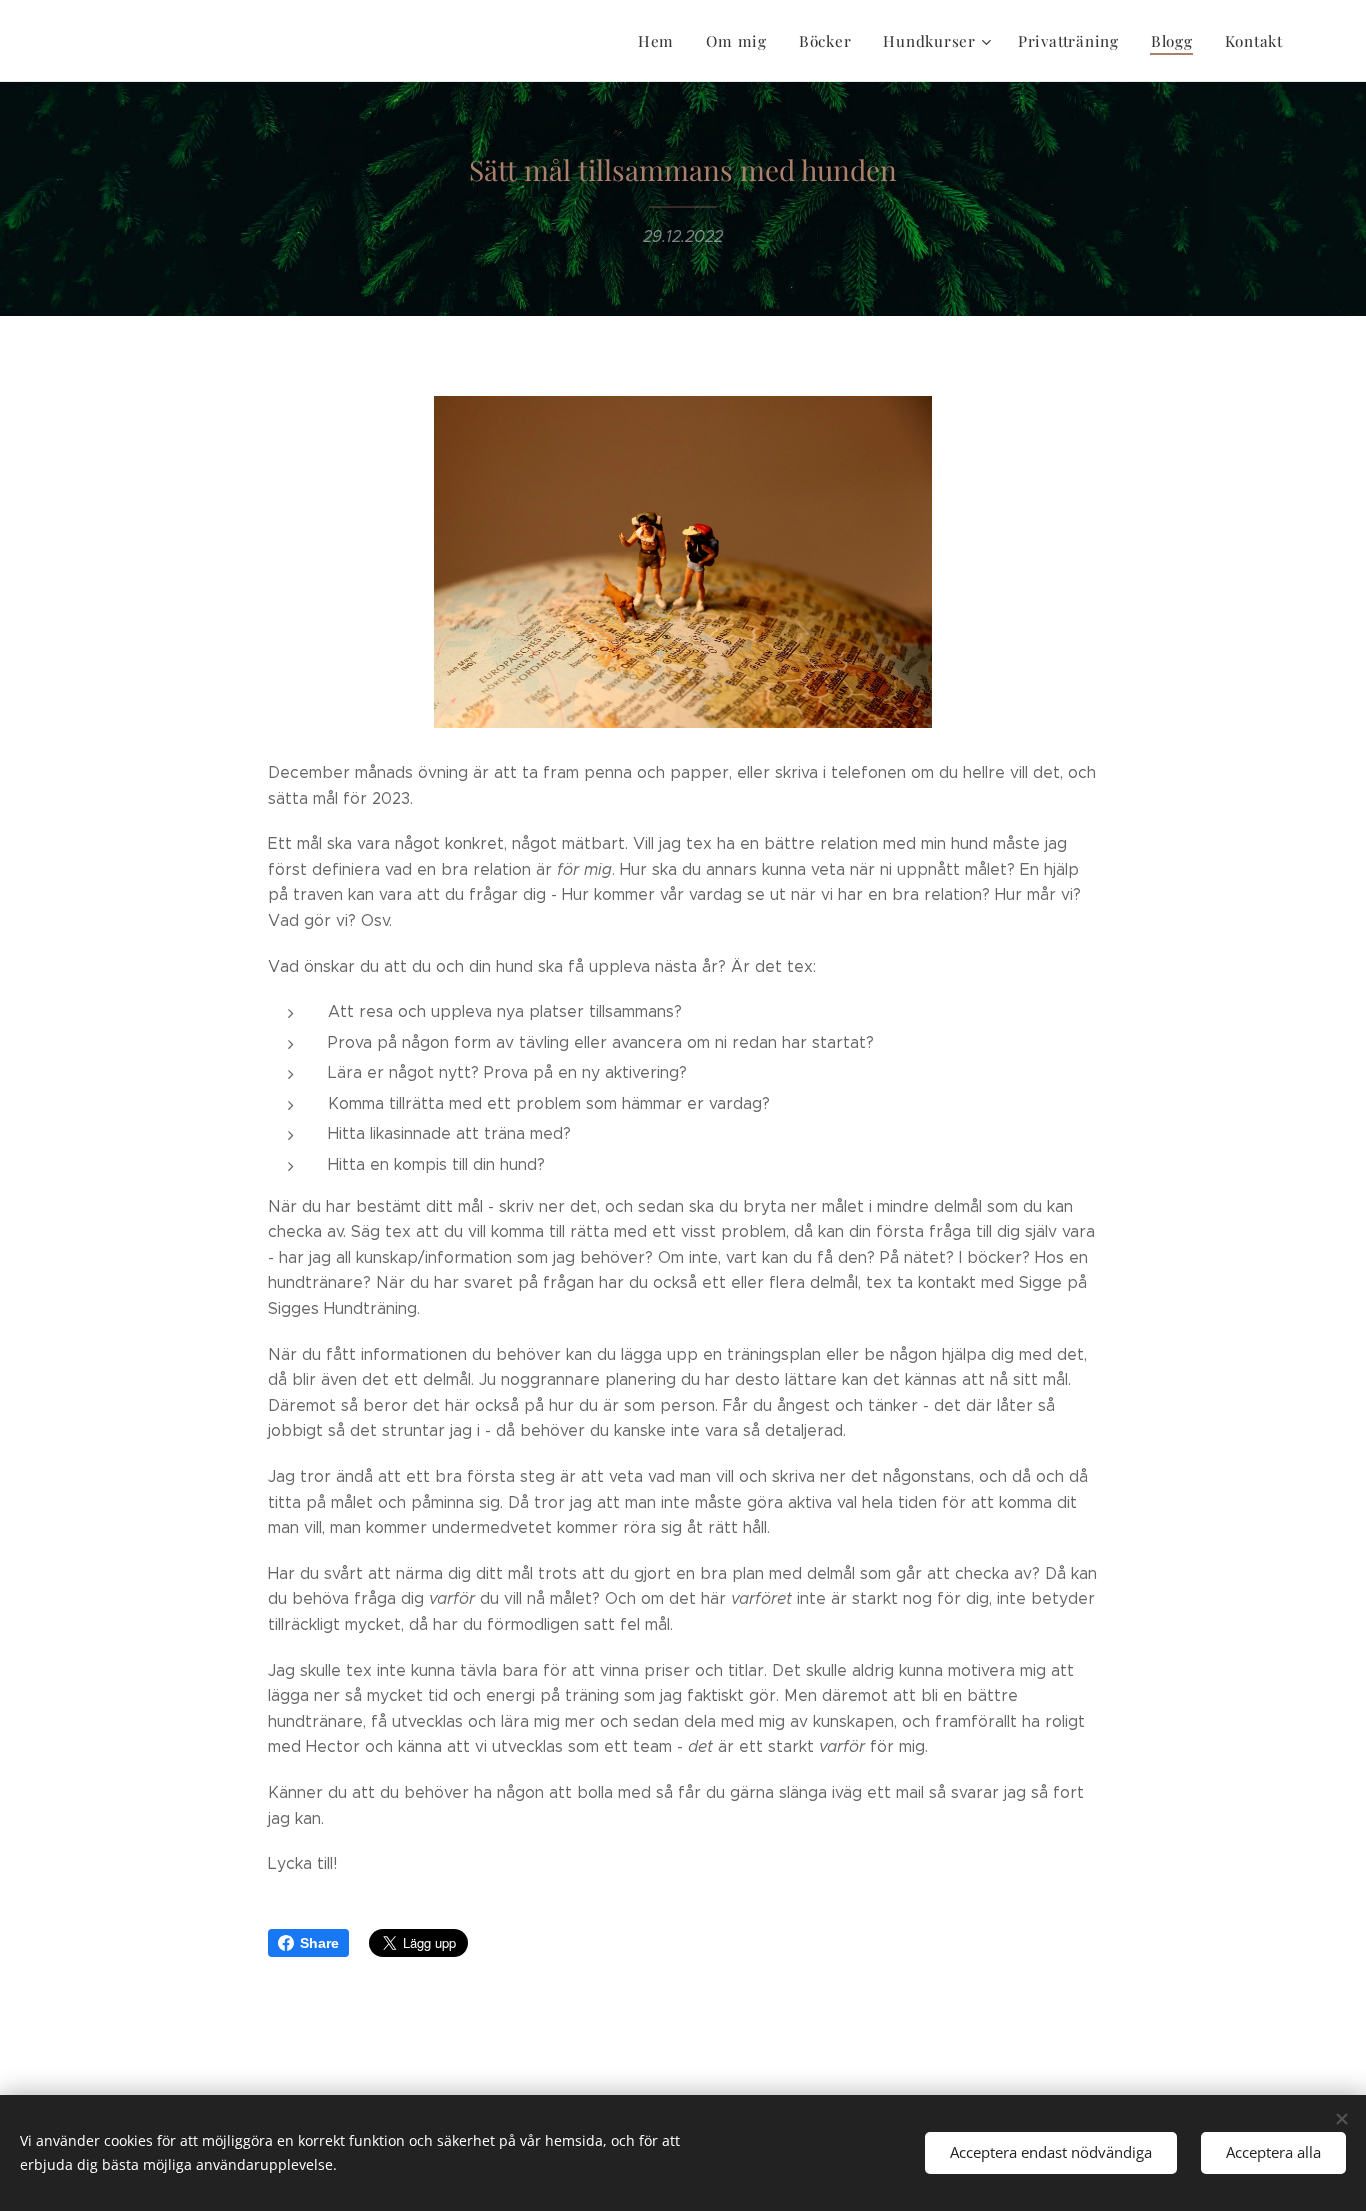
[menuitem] (661, 41)
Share (319, 1943)
